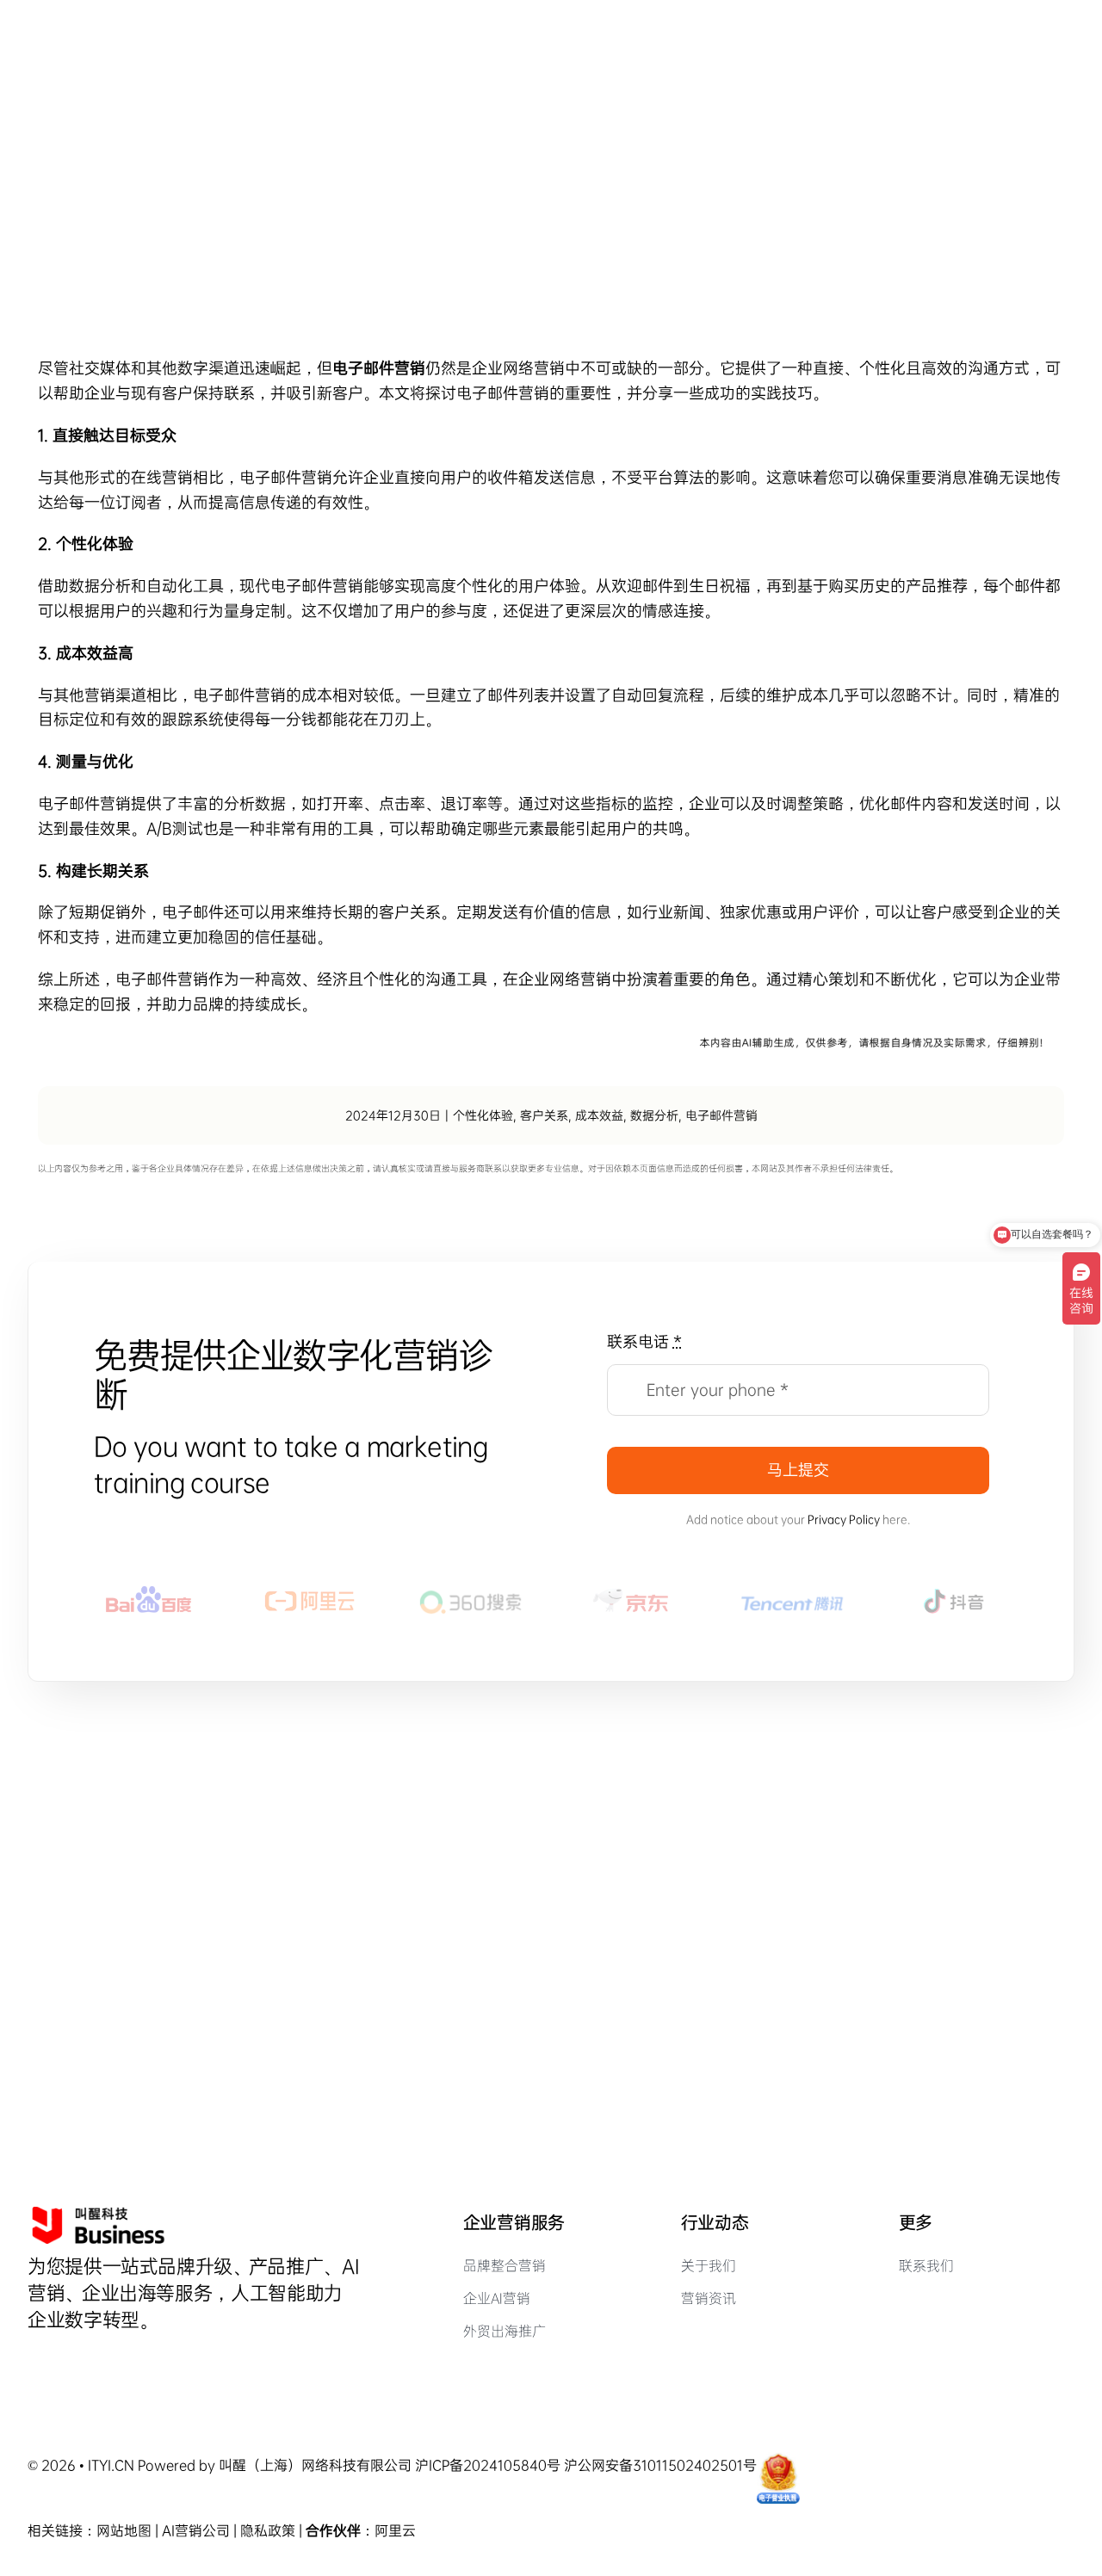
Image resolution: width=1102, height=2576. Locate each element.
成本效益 (599, 1115)
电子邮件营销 (721, 1115)
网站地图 (124, 2531)
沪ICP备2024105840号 (488, 2465)
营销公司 (202, 2531)
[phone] (121, 2362)
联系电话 (644, 1342)
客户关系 (544, 1115)
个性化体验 (483, 1115)
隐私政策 (268, 2531)
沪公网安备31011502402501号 (660, 2465)
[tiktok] (34, 2362)
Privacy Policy (844, 1520)
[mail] (92, 2362)
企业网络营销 (518, 368)
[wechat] (63, 2362)
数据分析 (654, 1115)
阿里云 (395, 2531)
